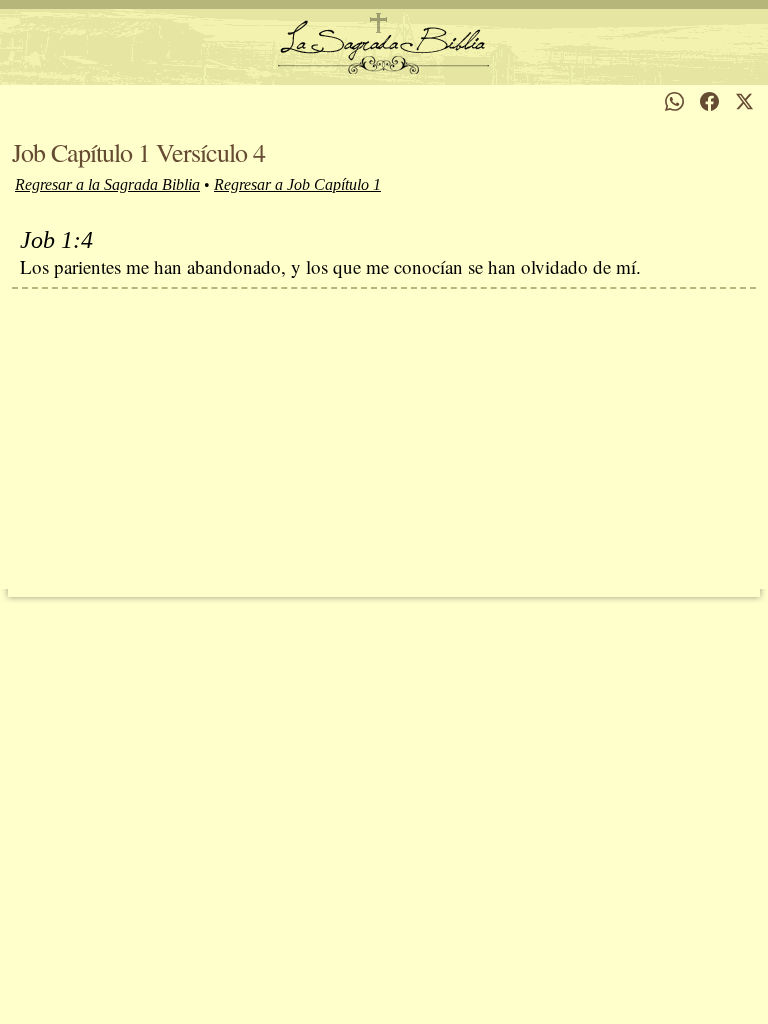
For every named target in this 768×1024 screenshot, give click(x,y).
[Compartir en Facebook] (709, 101)
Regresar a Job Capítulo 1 (297, 184)
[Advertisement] (384, 439)
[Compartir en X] (744, 101)
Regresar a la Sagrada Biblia (107, 184)
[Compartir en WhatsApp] (674, 101)
